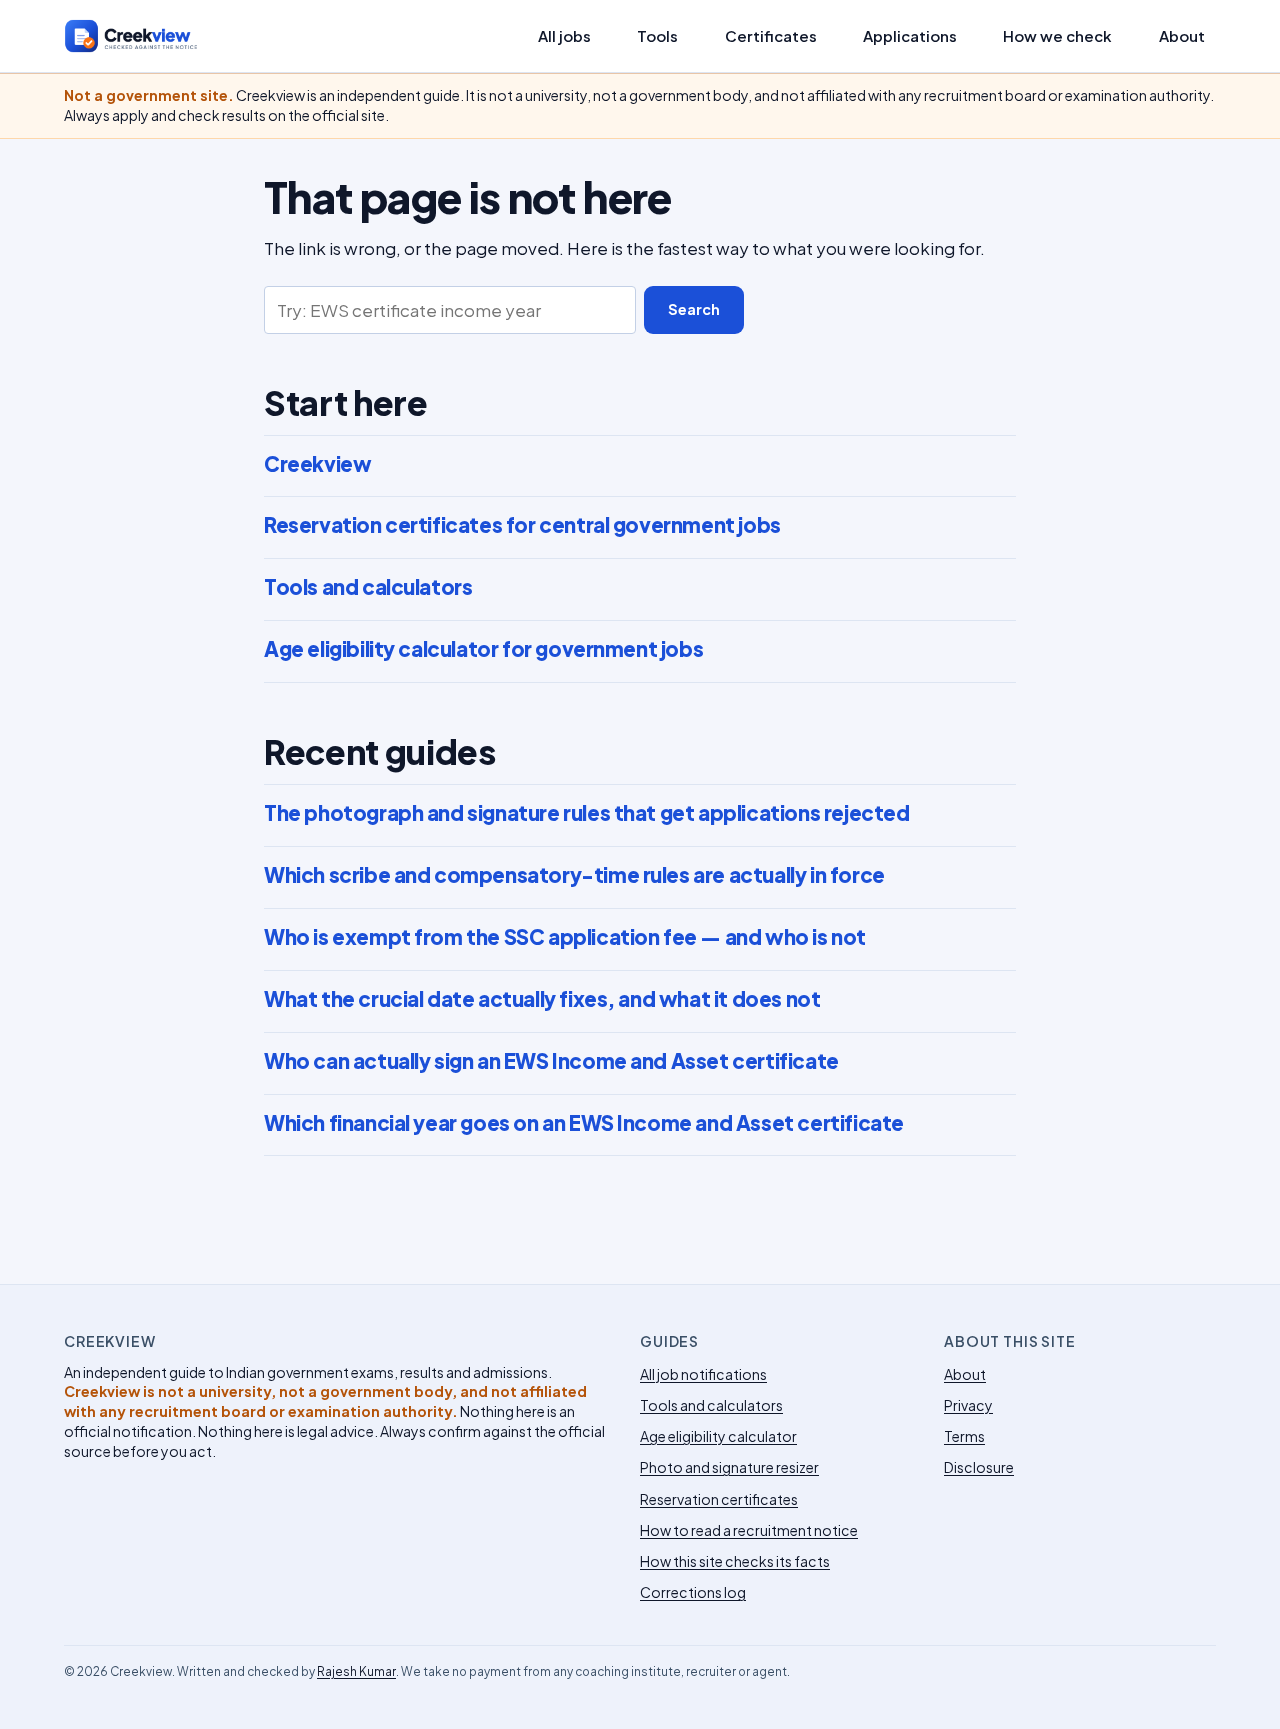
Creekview (317, 464)
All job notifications (703, 1374)
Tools (657, 36)
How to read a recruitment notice (749, 1530)
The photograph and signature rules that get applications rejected (586, 813)
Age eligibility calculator (718, 1436)
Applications (910, 36)
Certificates (771, 36)
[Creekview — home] (151, 36)
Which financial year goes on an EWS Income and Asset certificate (584, 1123)
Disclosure (979, 1467)
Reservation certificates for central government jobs (522, 525)
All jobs (564, 36)
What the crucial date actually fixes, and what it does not (542, 999)
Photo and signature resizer (729, 1467)
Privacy (968, 1405)
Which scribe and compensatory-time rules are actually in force (574, 875)
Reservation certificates (719, 1499)
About (1182, 36)
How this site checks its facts (735, 1561)
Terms (964, 1436)
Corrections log (693, 1592)
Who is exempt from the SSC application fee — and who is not (565, 937)
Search (694, 309)
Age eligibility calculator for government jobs (483, 649)
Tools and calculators (368, 587)
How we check (1057, 36)
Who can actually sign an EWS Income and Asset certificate (551, 1061)
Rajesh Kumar (356, 1671)
